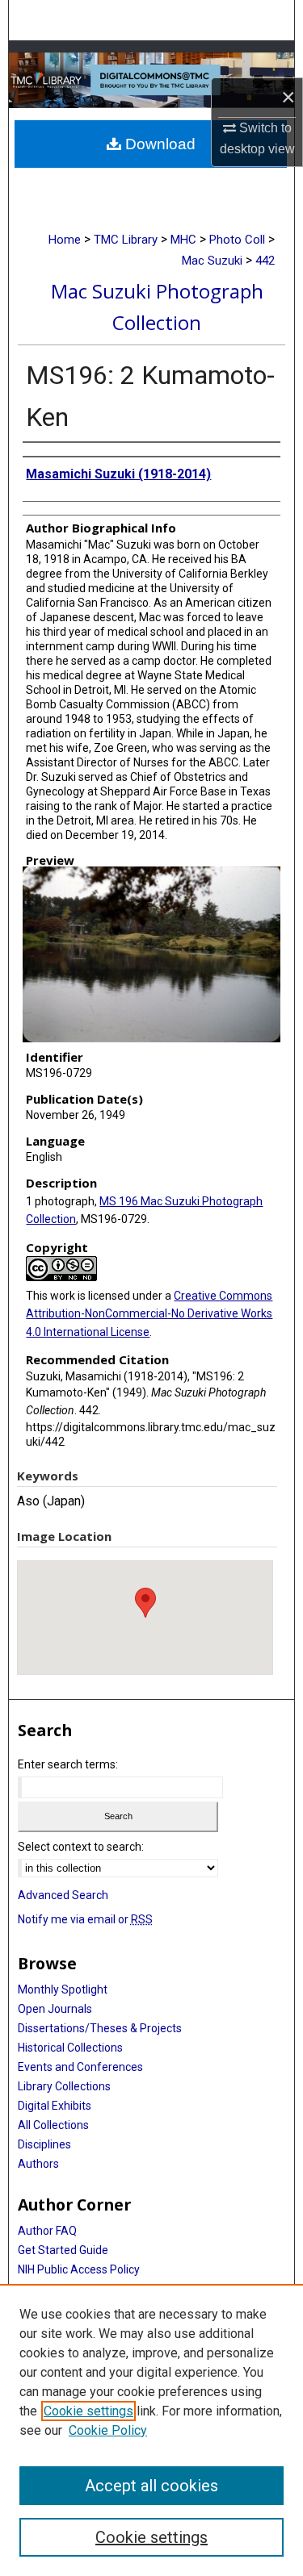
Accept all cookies (151, 2486)
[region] (151, 2430)
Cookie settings (88, 2411)
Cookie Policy (108, 2430)
